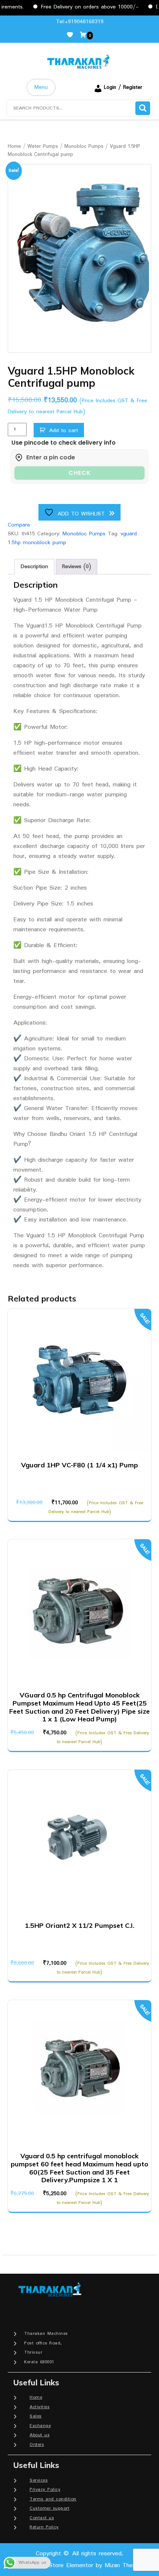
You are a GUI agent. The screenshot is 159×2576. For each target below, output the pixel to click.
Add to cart (64, 431)
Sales (36, 2416)
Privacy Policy (45, 2490)
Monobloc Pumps (84, 146)
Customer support (50, 2508)
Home (14, 146)
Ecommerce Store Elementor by (79, 2565)
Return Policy (44, 2527)
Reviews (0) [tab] (77, 567)
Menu (41, 87)
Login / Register (123, 87)
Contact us (42, 2518)
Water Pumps (43, 146)
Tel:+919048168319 (80, 22)
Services (39, 2480)
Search (143, 108)
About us (40, 2435)
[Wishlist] (73, 35)
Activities (40, 2407)
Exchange (40, 2426)
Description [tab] (34, 567)
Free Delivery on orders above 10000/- (73, 7)
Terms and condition (53, 2499)
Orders (37, 2445)
